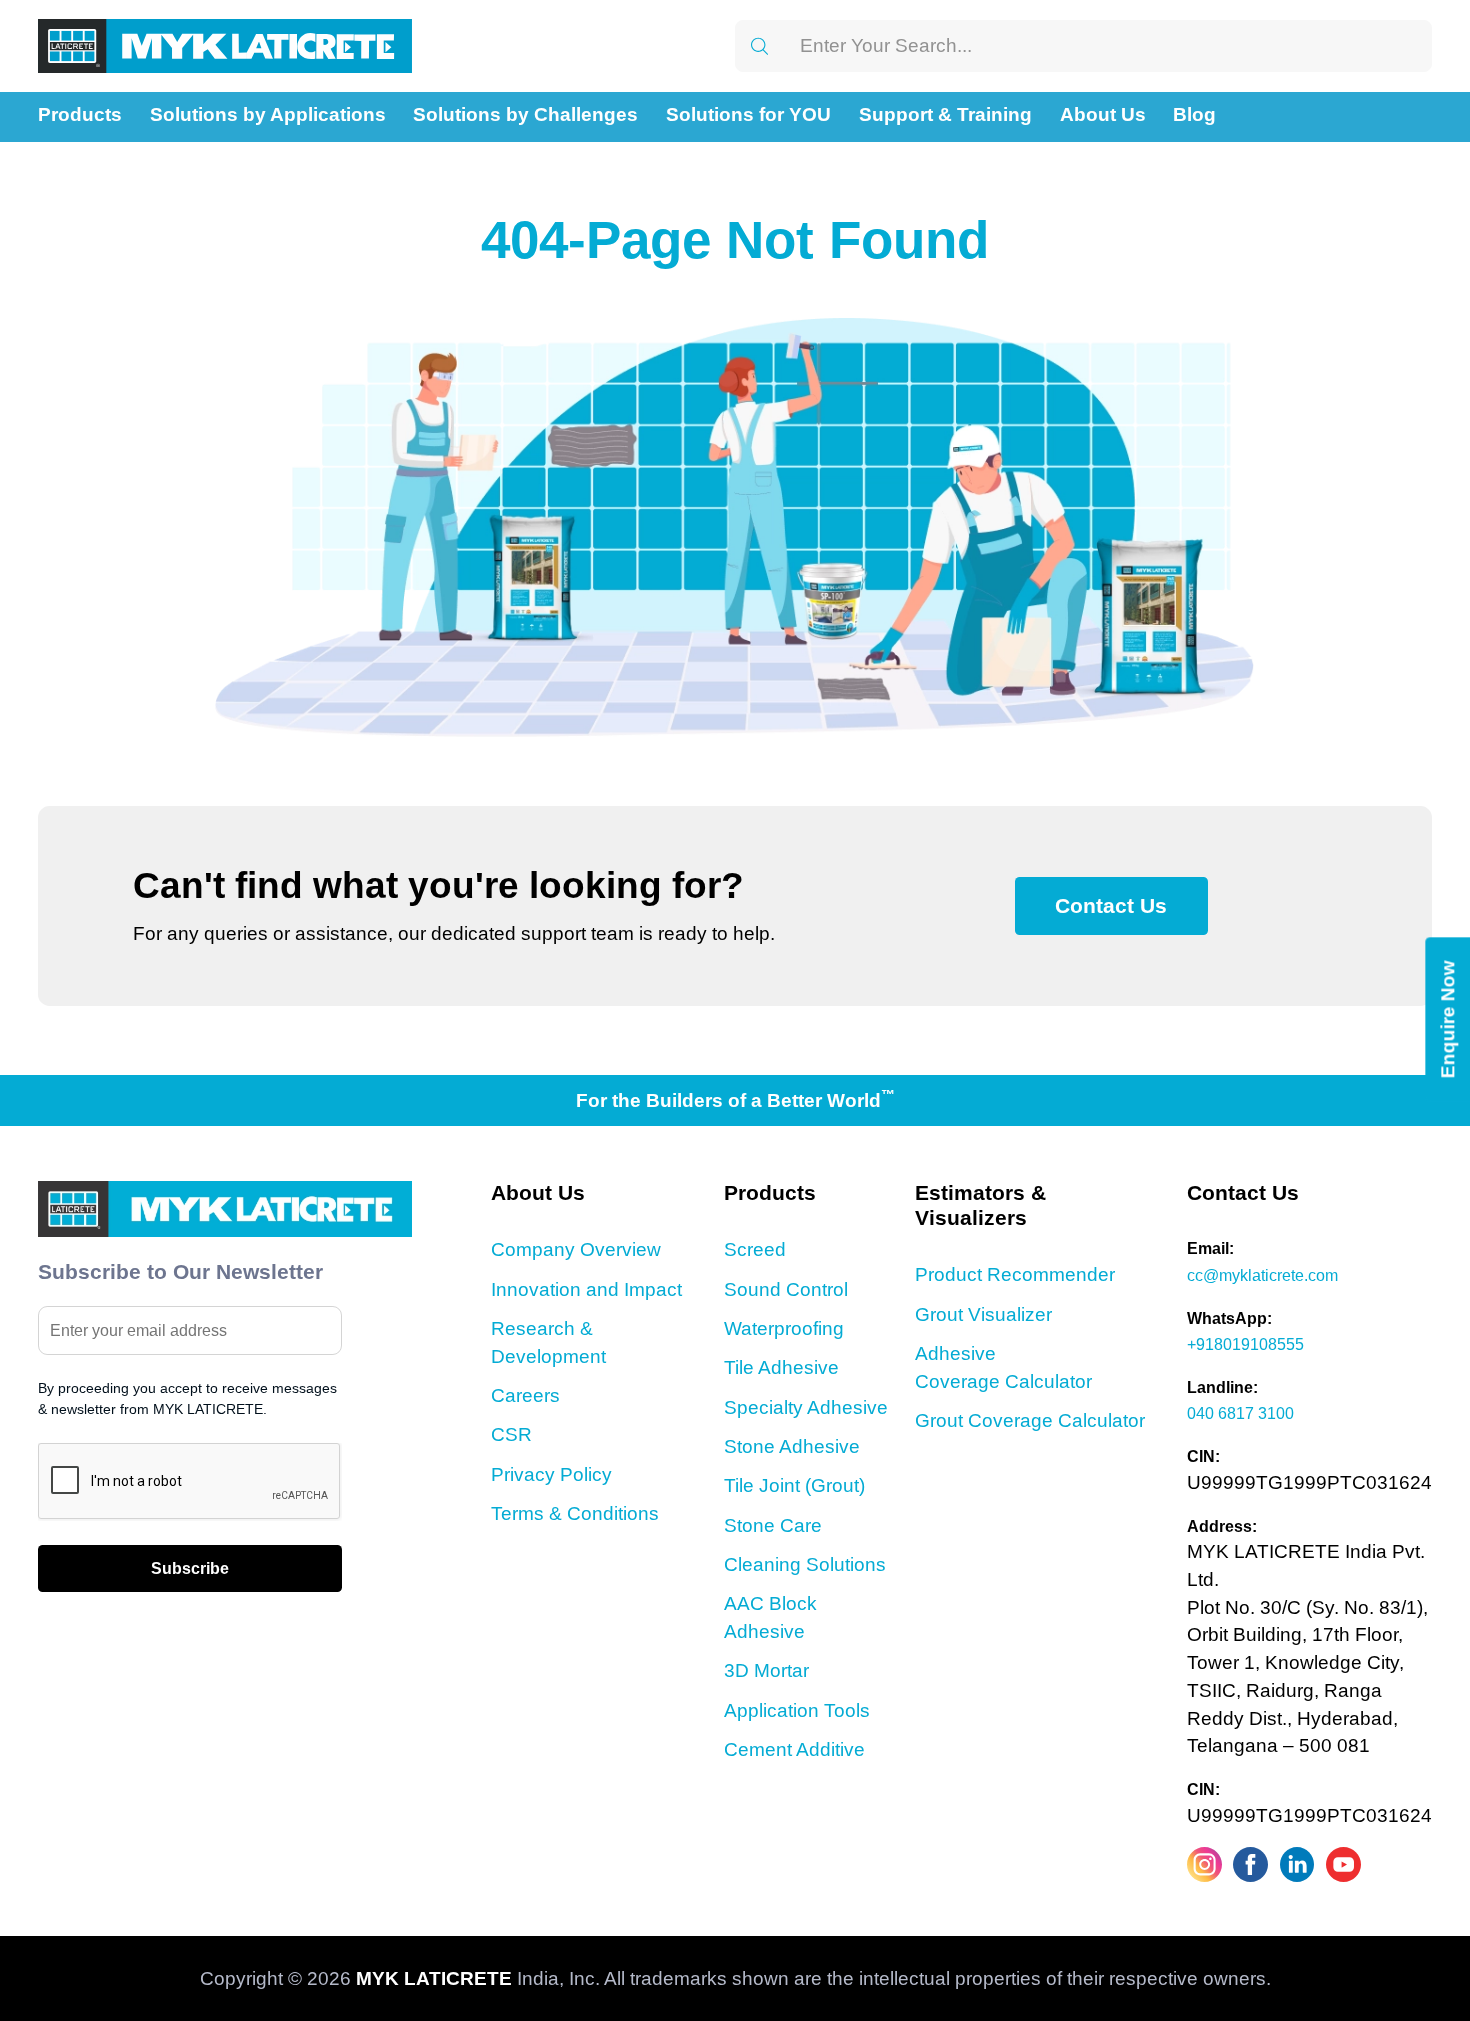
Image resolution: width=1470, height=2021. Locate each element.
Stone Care (773, 1525)
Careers (525, 1395)
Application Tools (797, 1710)
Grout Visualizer (983, 1314)
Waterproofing (784, 1328)
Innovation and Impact (586, 1289)
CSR (511, 1434)
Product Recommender (1015, 1274)
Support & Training (945, 114)
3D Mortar (766, 1670)
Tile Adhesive (781, 1367)
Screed (755, 1249)
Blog (1194, 114)
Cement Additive (794, 1749)
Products (80, 114)
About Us (1103, 114)
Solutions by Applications (268, 114)
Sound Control (786, 1289)
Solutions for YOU (748, 114)
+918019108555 (1245, 1344)
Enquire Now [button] (1447, 1019)
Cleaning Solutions (805, 1564)
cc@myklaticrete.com (1262, 1275)
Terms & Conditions (575, 1513)
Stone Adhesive (792, 1446)
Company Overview (576, 1249)
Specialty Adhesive (806, 1407)
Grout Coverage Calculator (1030, 1420)
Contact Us (1111, 905)
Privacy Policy (551, 1474)
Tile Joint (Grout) (794, 1485)
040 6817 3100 (1240, 1413)
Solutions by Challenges (525, 114)
